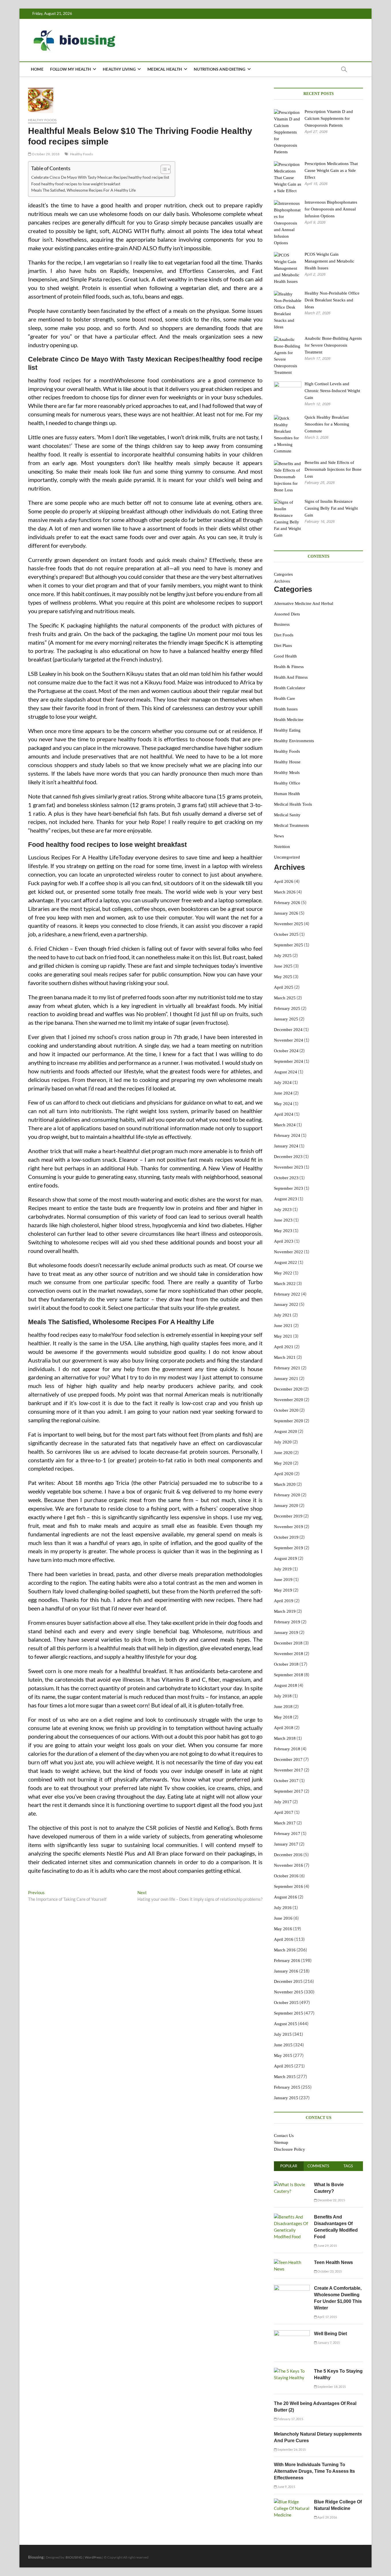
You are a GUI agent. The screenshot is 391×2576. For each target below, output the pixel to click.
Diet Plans (283, 646)
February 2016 (287, 1961)
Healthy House (287, 762)
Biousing (36, 2557)
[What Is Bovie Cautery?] (292, 2184)
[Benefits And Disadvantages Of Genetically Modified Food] (292, 2217)
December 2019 (288, 1516)
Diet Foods (284, 635)
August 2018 (286, 1685)
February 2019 (287, 1622)
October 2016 (286, 1876)
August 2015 (286, 2024)
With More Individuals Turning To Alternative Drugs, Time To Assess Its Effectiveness (314, 2471)
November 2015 (289, 1992)
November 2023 (289, 1167)
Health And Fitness (291, 677)
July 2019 (283, 1569)
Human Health (287, 794)
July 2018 (283, 1696)
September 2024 (289, 1061)
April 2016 (284, 1939)
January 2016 (286, 1971)
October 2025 (286, 934)
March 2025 (285, 998)
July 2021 (283, 1315)
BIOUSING (74, 2557)
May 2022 (283, 1273)
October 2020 (286, 1410)
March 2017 (285, 1823)
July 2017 (283, 1802)
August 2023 (286, 1199)
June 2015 (283, 2045)
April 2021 (284, 1347)
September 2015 (289, 2013)
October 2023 (286, 1178)
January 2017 (286, 1844)
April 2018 (284, 1728)
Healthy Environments (294, 741)
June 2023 (283, 1220)
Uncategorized (287, 857)
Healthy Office (287, 783)
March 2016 (285, 1950)
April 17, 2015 (327, 2317)
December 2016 (288, 1855)
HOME (37, 69)
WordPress (93, 2557)
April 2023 (284, 1241)
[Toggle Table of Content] (163, 169)
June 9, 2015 (286, 2487)
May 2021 (283, 1336)
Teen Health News (333, 2262)
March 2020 (285, 1484)
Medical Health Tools (293, 804)
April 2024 (284, 1114)
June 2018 (283, 1707)
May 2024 (283, 1104)
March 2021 (285, 1357)
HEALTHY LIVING (119, 69)
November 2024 (289, 1040)
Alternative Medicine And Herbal (304, 603)
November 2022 (289, 1252)
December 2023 (288, 1157)
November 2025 (289, 924)
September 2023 (289, 1188)
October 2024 (286, 1051)
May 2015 (283, 2055)
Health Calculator (290, 688)
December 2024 (288, 1030)
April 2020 (284, 1474)
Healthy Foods (42, 120)
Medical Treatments (291, 825)
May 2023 (283, 1231)
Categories (283, 574)
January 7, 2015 (328, 2342)
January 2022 (286, 1304)
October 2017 (286, 1781)
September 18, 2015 (331, 2387)
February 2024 (287, 1135)
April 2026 (284, 881)
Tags (348, 2166)
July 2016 (283, 1908)
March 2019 (285, 1611)
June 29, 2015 (327, 2246)
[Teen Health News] (292, 2262)
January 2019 (286, 1632)
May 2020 (283, 1463)
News (279, 836)
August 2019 (286, 1558)
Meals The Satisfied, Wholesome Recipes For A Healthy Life (83, 190)
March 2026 (285, 892)
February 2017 (287, 1834)
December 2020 (288, 1389)
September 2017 (289, 1791)
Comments (318, 2166)
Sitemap (281, 2142)
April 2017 (284, 1812)
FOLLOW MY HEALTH (71, 69)
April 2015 (284, 2066)
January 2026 (286, 913)
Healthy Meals (287, 772)
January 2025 (286, 1019)
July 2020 (283, 1442)
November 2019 (289, 1527)
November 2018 (289, 1654)
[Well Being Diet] (292, 2333)
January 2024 (286, 1146)
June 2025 (283, 966)
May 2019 (283, 1590)
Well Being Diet (330, 2334)
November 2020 (289, 1400)
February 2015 (287, 2087)
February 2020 (287, 1495)
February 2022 (287, 1294)
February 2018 (287, 1749)
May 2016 (283, 1929)
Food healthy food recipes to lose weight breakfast (76, 184)
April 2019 (284, 1601)
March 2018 (285, 1738)
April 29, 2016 (327, 2517)
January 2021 (286, 1379)
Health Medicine (289, 720)
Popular (289, 2166)
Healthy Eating (287, 730)
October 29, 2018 (45, 154)
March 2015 (285, 2077)
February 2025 (287, 1008)
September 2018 (289, 1675)
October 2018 (286, 1664)
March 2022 (285, 1284)
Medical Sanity (287, 815)
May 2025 (283, 977)
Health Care (285, 698)
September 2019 (289, 1548)
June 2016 (283, 1918)
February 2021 (287, 1368)
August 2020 (286, 1431)
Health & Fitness (289, 667)
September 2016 (289, 1886)
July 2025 (283, 956)
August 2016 (286, 1897)
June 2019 (283, 1580)
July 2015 (283, 2034)
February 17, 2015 (290, 2419)
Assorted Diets (287, 614)
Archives (282, 581)
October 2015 (286, 2003)
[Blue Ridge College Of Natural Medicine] (292, 2502)
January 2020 (286, 1506)
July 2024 (283, 1083)
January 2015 (286, 2098)
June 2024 (283, 1093)
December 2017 (288, 1759)
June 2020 (283, 1453)
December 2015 (288, 1981)
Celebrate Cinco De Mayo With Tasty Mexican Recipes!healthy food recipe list (100, 177)
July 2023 (283, 1209)
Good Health (285, 656)
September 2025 (289, 945)
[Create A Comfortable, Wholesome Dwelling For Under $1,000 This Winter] (292, 2288)
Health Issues (286, 709)
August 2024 (286, 1072)
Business (282, 624)
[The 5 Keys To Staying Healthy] (292, 2371)
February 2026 (287, 903)
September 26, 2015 (291, 2449)
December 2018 (288, 1643)
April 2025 (284, 987)
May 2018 (283, 1717)
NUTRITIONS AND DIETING (220, 69)
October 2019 (286, 1537)
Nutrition (282, 847)
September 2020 (289, 1421)
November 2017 (289, 1770)
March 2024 (285, 1125)
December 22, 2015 (331, 2200)
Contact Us (284, 2136)
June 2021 (283, 1326)
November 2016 (289, 1865)
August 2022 (286, 1262)
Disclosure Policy (290, 2149)
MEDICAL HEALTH (165, 69)
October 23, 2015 (329, 2271)
